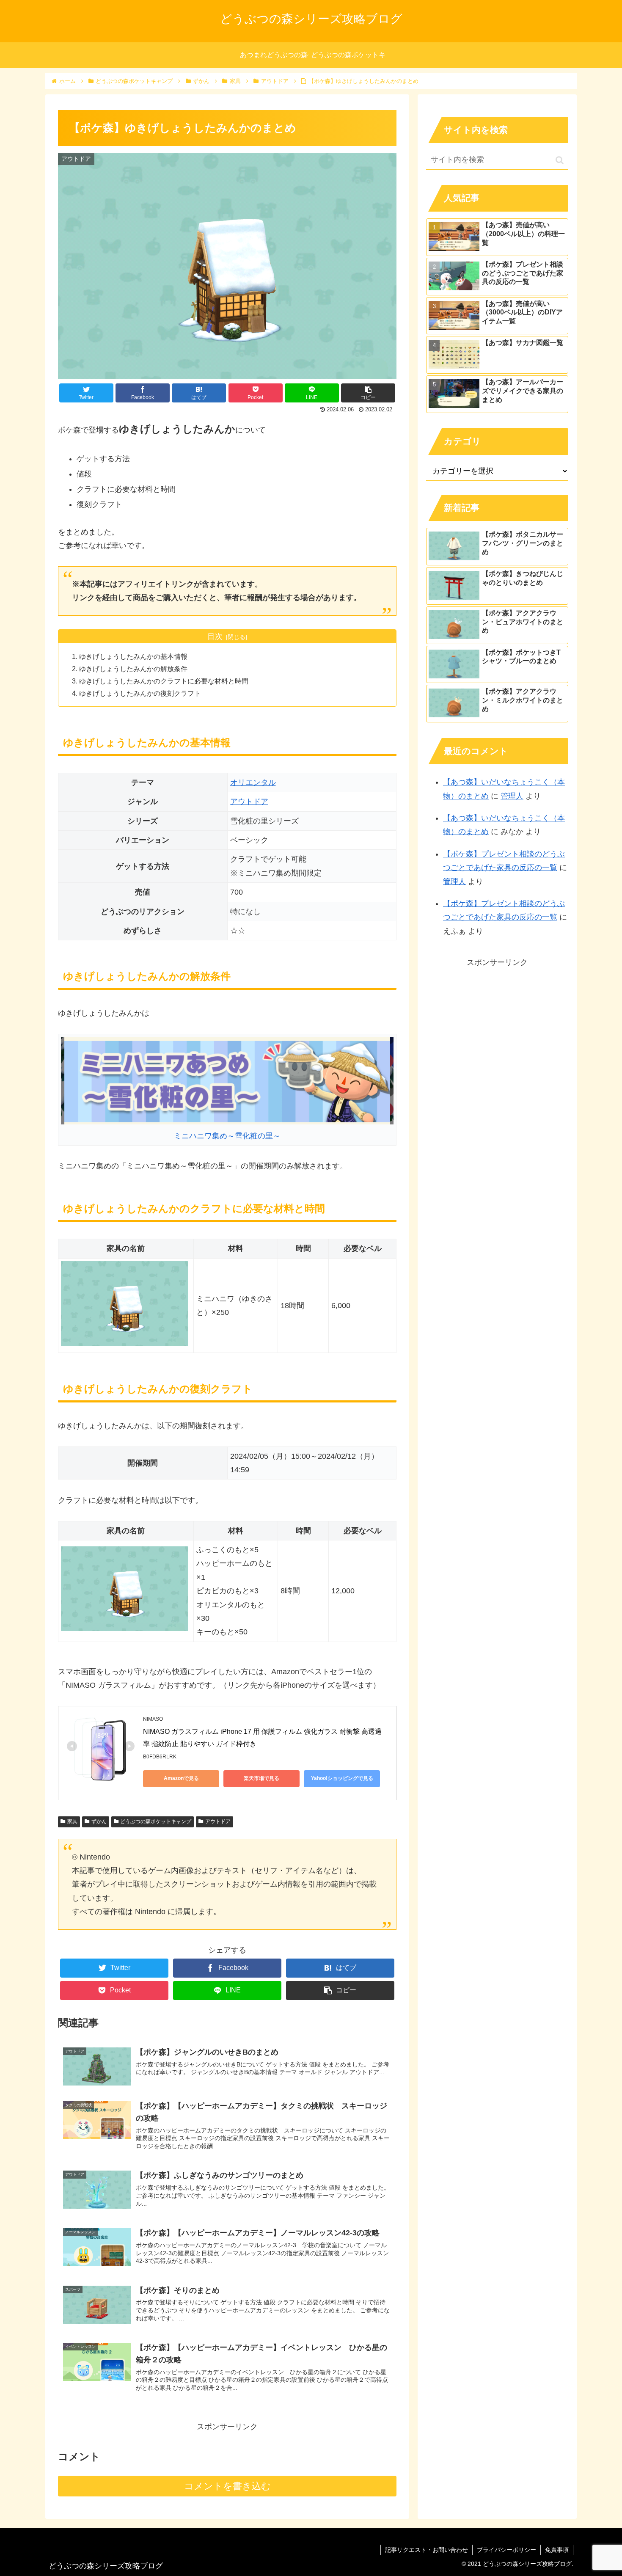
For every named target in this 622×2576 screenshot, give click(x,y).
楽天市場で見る (261, 1778)
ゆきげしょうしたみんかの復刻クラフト (140, 693)
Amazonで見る (181, 1778)
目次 (215, 636)
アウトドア (249, 802)
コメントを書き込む (227, 2486)
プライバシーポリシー (506, 2550)
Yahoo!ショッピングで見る (342, 1778)
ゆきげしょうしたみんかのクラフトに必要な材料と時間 (164, 681)
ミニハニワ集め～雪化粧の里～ (227, 1136)
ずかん (99, 1821)
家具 (72, 1821)
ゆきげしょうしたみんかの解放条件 (133, 669)
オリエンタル (253, 782)
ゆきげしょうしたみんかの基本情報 (133, 656)
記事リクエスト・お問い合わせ (427, 2550)
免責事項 (557, 2550)
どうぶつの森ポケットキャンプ (156, 1821)
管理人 (512, 796)
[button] (560, 160)
